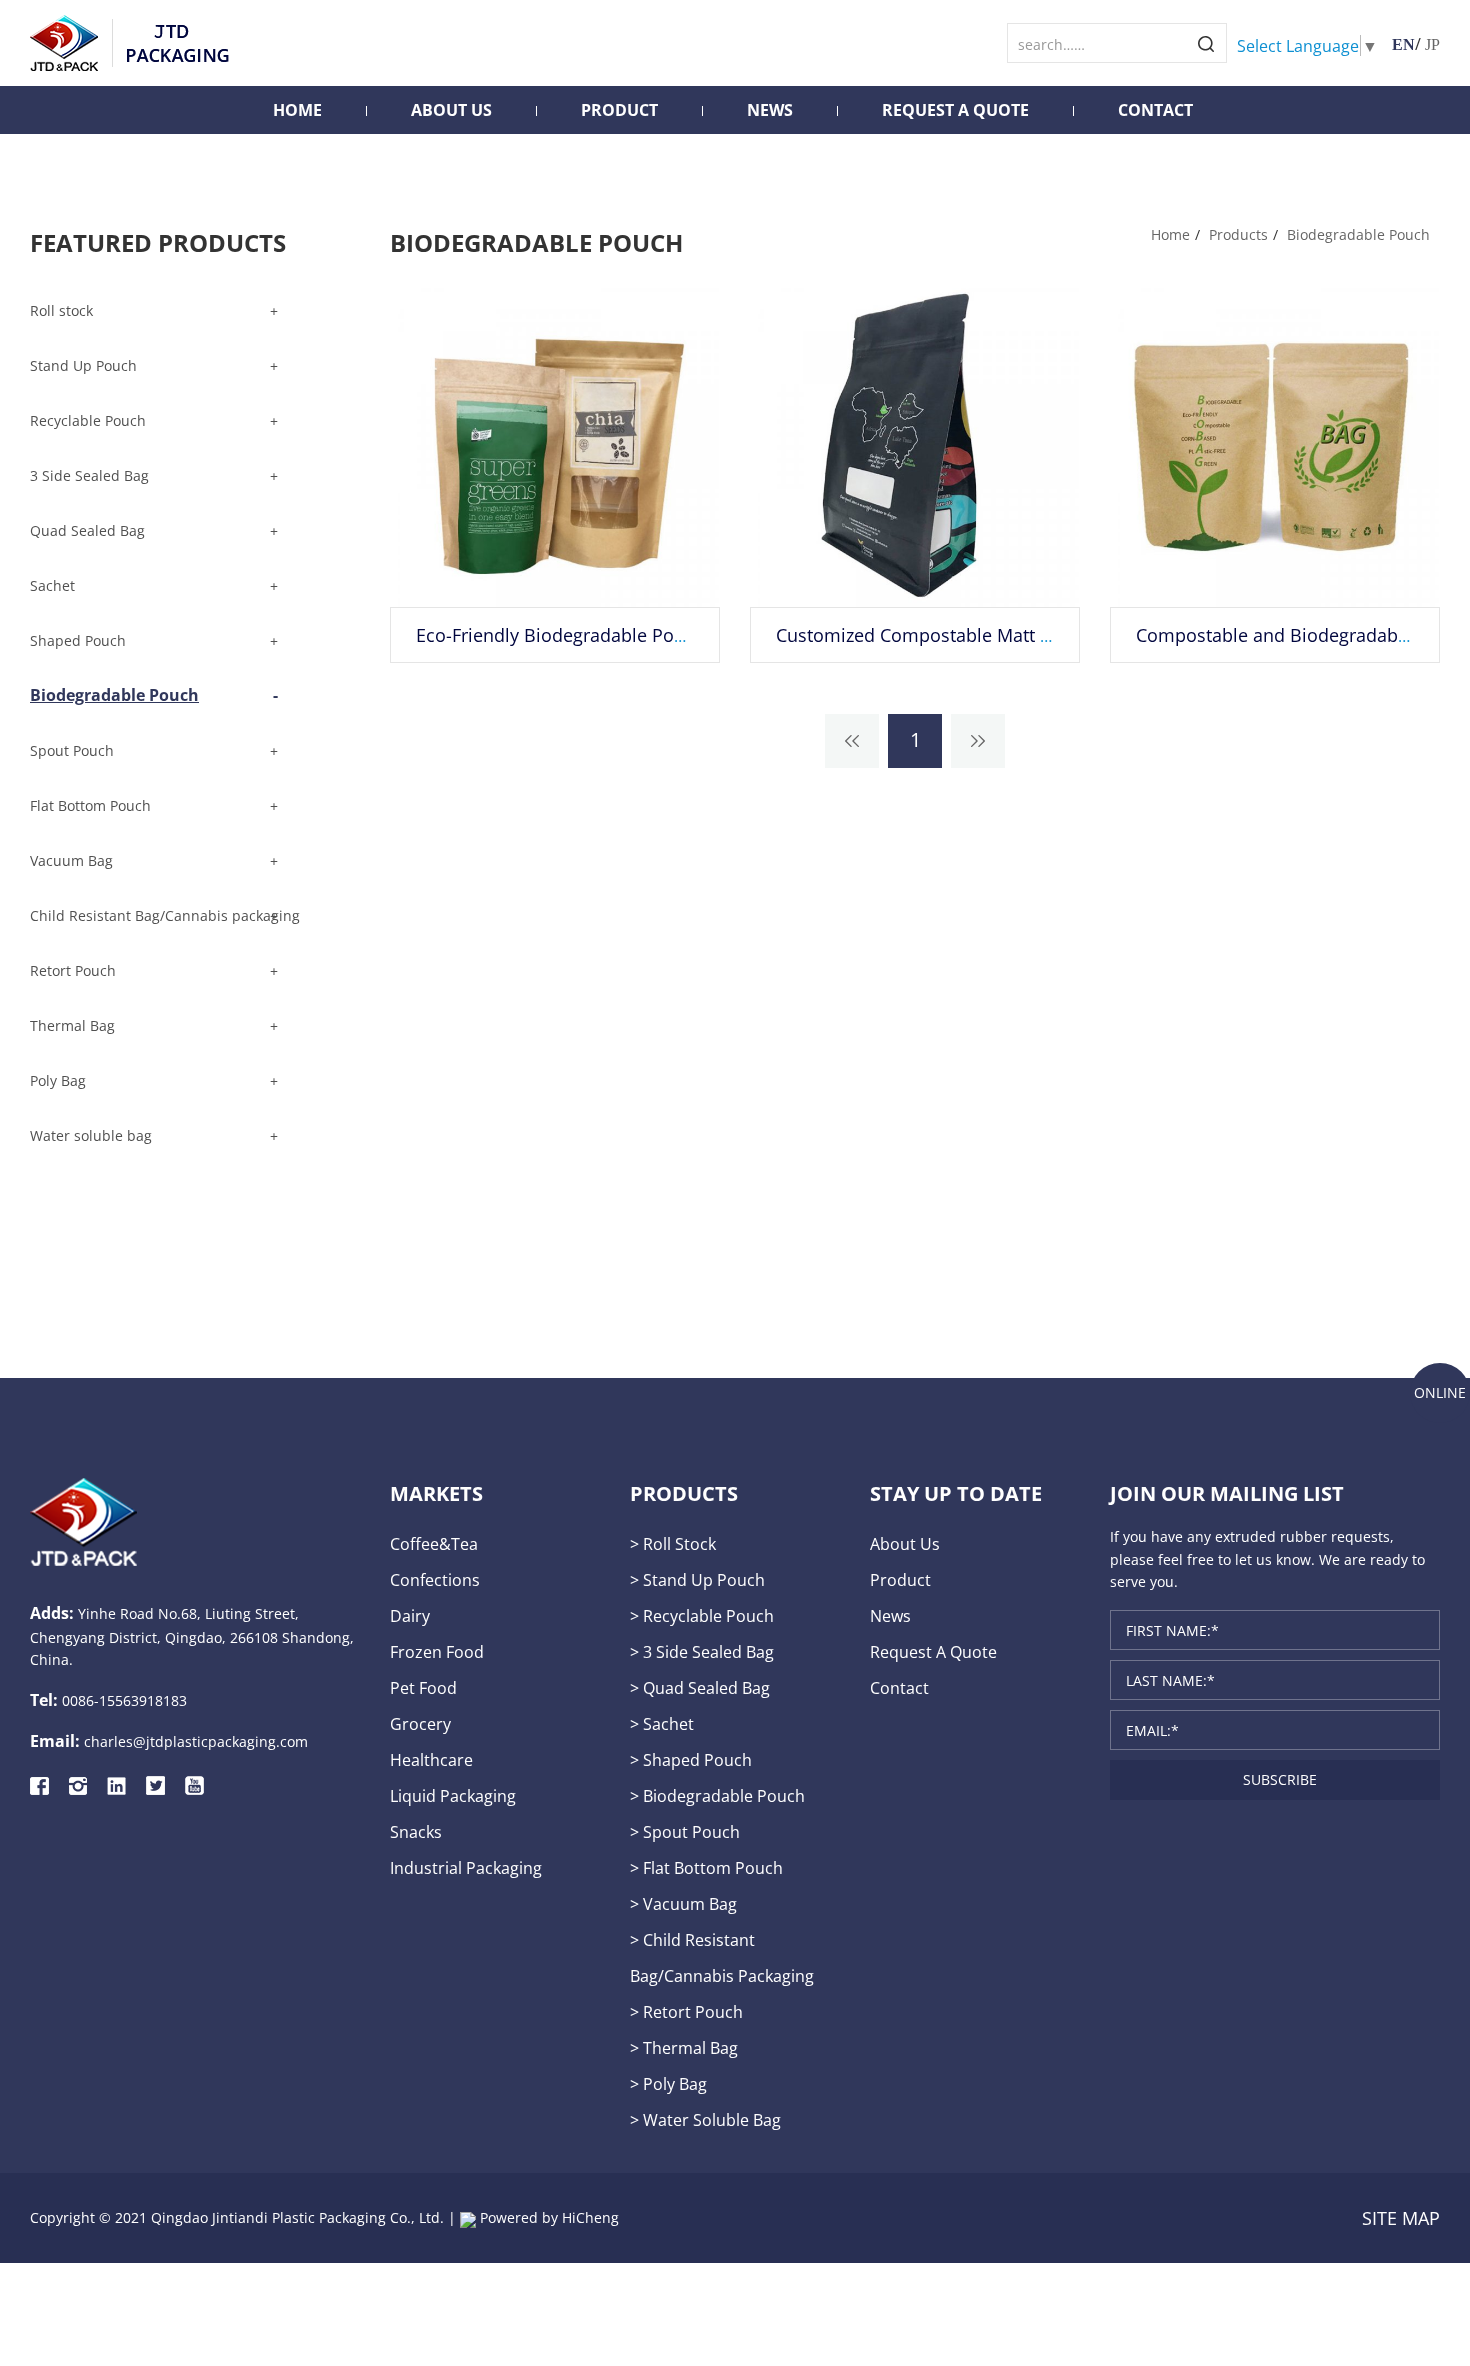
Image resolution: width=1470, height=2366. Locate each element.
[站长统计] (468, 2217)
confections (435, 1579)
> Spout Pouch (685, 1831)
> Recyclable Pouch (702, 1615)
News (770, 110)
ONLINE (1440, 1392)
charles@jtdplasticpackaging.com (196, 1741)
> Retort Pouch (686, 2011)
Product (619, 110)
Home (297, 110)
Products (1238, 234)
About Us (451, 110)
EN (1403, 44)
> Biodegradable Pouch (717, 1795)
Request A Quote (955, 110)
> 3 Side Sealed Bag (702, 1651)
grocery (420, 1723)
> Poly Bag (668, 2083)
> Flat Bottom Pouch (706, 1867)
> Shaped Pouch (691, 1759)
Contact (1155, 110)
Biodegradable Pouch (1358, 234)
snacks (416, 1831)
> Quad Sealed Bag (700, 1687)
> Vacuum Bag (683, 1903)
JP (1432, 44)
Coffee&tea (434, 1543)
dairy (410, 1615)
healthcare (431, 1759)
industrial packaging (466, 1867)
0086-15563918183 (124, 1700)
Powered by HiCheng (549, 2217)
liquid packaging (453, 1795)
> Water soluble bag (705, 2119)
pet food (423, 1687)
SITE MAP (1401, 2218)
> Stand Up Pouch (697, 1579)
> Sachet (662, 1723)
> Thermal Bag (684, 2047)
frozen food (437, 1651)
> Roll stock (673, 1543)
